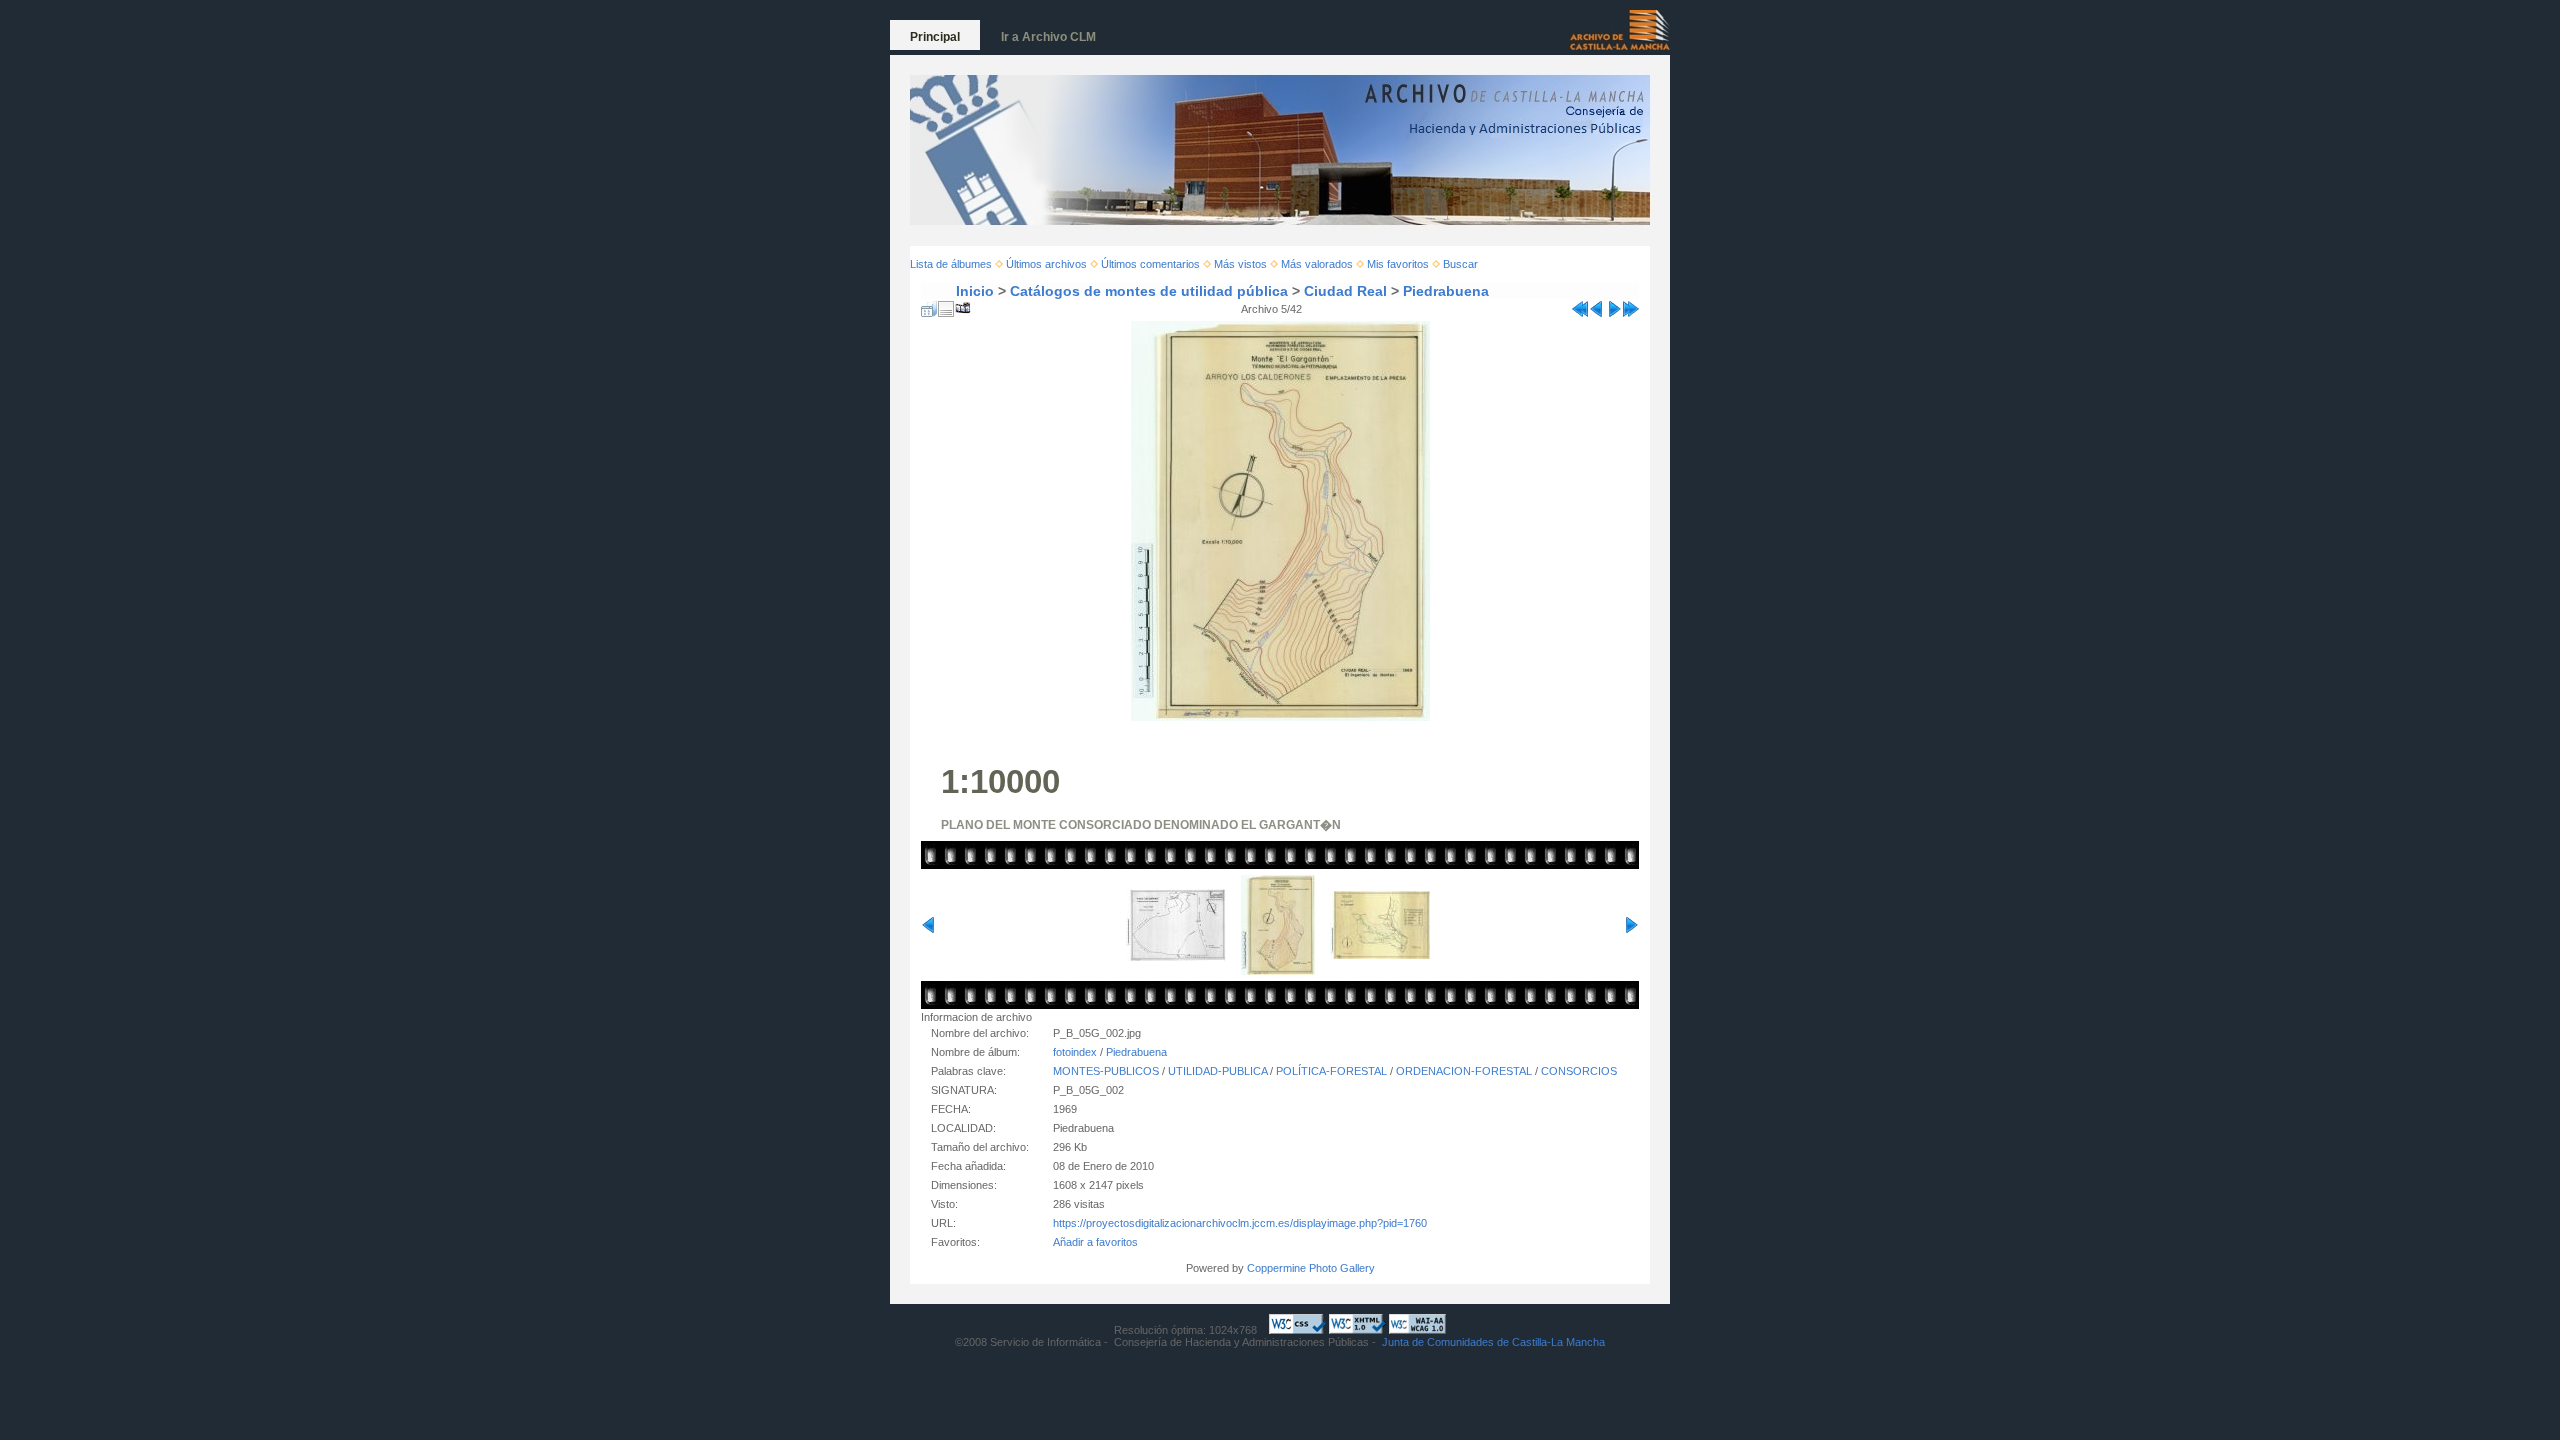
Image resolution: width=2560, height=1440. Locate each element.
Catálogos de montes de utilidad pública (1149, 291)
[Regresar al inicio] (1580, 305)
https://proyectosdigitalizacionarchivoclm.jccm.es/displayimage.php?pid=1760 (1240, 1223)
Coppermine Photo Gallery (1311, 1268)
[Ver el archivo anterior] (1597, 305)
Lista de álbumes (951, 264)
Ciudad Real (1345, 291)
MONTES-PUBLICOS (1106, 1071)
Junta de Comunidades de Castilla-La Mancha (1493, 1342)
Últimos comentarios (1150, 264)
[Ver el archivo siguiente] (1614, 305)
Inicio (975, 291)
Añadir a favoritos (1095, 1242)
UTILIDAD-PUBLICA (1217, 1071)
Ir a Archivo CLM (1048, 37)
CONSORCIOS (1579, 1071)
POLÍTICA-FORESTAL (1331, 1071)
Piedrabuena (1446, 291)
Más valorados (1317, 264)
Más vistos (1240, 264)
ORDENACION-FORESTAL (1464, 1071)
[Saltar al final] (1631, 305)
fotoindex (1075, 1052)
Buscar (1460, 264)
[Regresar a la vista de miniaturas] (929, 305)
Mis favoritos (1398, 264)
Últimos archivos (1046, 264)
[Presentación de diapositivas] (963, 305)
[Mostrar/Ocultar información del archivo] (946, 305)
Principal (935, 37)
